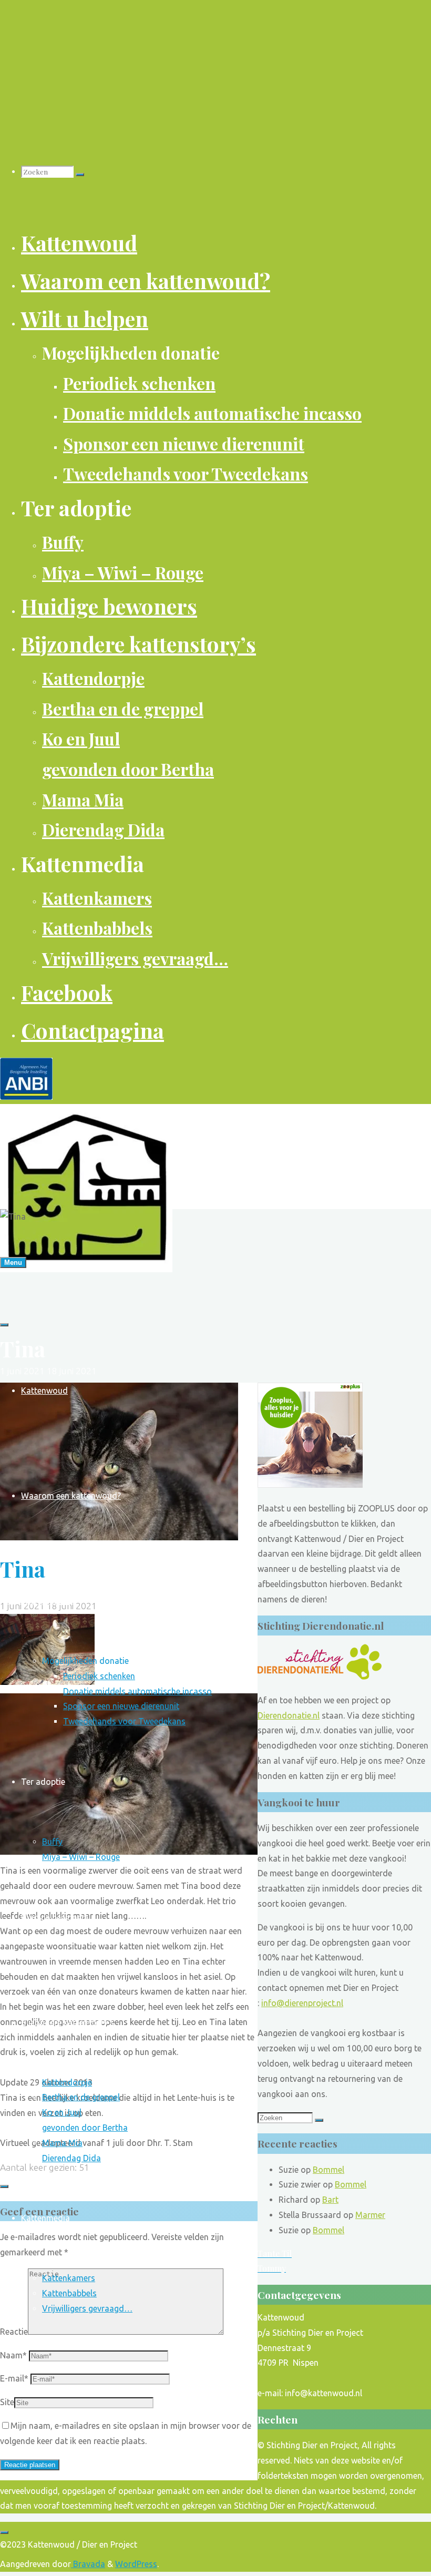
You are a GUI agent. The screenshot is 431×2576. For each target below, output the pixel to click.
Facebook (39, 2369)
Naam (13, 2355)
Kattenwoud (44, 1391)
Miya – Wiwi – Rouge (81, 1857)
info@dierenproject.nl (302, 2003)
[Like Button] (4, 2186)
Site (7, 2402)
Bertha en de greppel (81, 2097)
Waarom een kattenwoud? (71, 1496)
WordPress (136, 2564)
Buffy (52, 1842)
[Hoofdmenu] (13, 1263)
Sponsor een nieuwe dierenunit (121, 1706)
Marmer (370, 2215)
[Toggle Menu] (4, 1325)
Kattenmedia (45, 2218)
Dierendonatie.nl (289, 1715)
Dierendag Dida (71, 2158)
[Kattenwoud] (86, 1269)
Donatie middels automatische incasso (137, 1691)
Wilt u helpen (45, 1601)
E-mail (14, 2378)
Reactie (14, 2332)
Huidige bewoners (55, 1917)
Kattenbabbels (69, 2293)
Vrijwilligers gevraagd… (87, 2308)
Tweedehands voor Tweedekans (124, 1721)
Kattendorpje (67, 2082)
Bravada (88, 2564)
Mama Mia (62, 2143)
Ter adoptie (43, 1782)
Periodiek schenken (99, 1676)
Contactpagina (49, 2474)
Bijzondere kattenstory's (68, 2022)
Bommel (329, 2170)
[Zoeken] (80, 175)
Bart (330, 2200)
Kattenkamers (69, 2278)
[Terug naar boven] (4, 2532)
